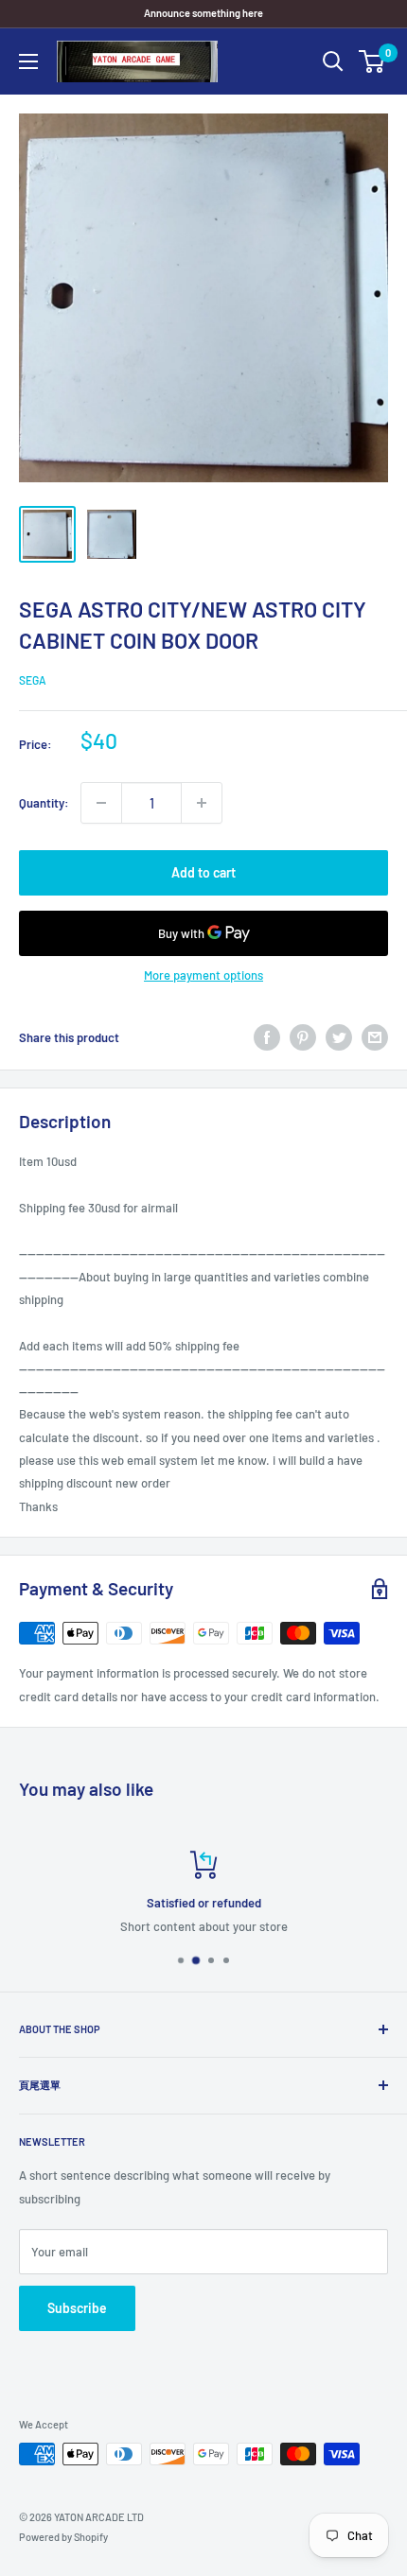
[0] (372, 61)
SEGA (33, 680)
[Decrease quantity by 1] (101, 803)
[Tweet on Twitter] (339, 1037)
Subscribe (77, 2308)
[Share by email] (375, 1037)
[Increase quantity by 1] (202, 803)
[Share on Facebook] (267, 1037)
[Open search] (333, 61)
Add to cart (203, 872)
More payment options (203, 975)
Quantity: (44, 803)
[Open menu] (28, 61)
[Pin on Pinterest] (303, 1037)
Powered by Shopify (63, 2537)
